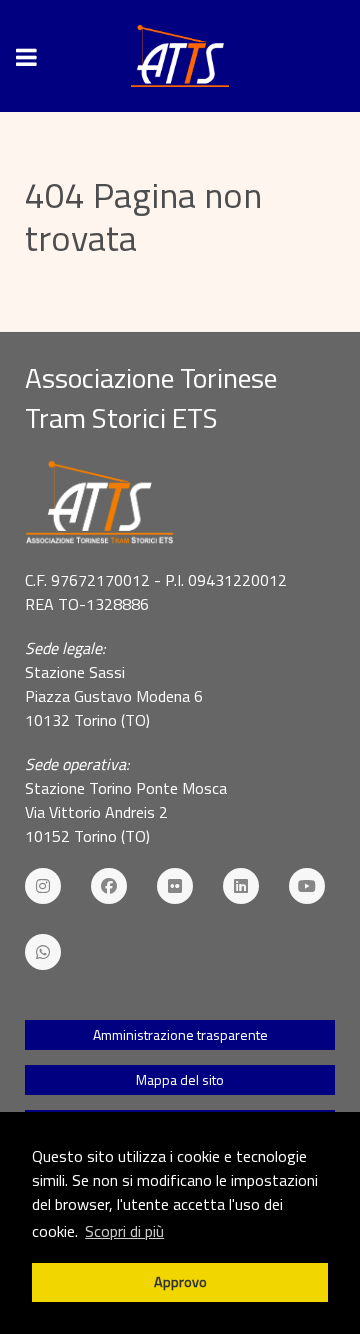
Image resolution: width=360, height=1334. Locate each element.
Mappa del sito (180, 1079)
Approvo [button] (180, 1282)
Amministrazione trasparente (180, 1034)
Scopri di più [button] (124, 1231)
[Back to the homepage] (179, 56)
